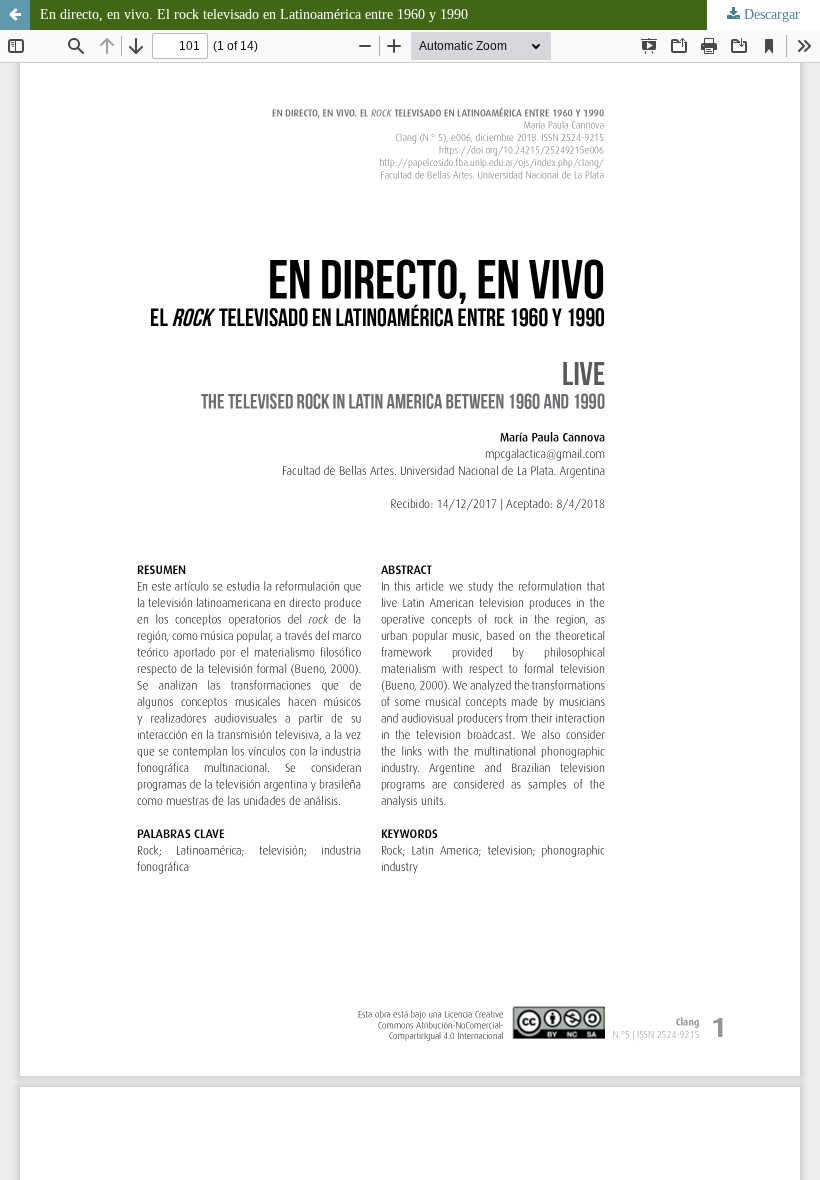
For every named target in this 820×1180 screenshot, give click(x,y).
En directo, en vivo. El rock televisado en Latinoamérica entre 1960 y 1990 (254, 14)
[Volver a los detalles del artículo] (15, 15)
